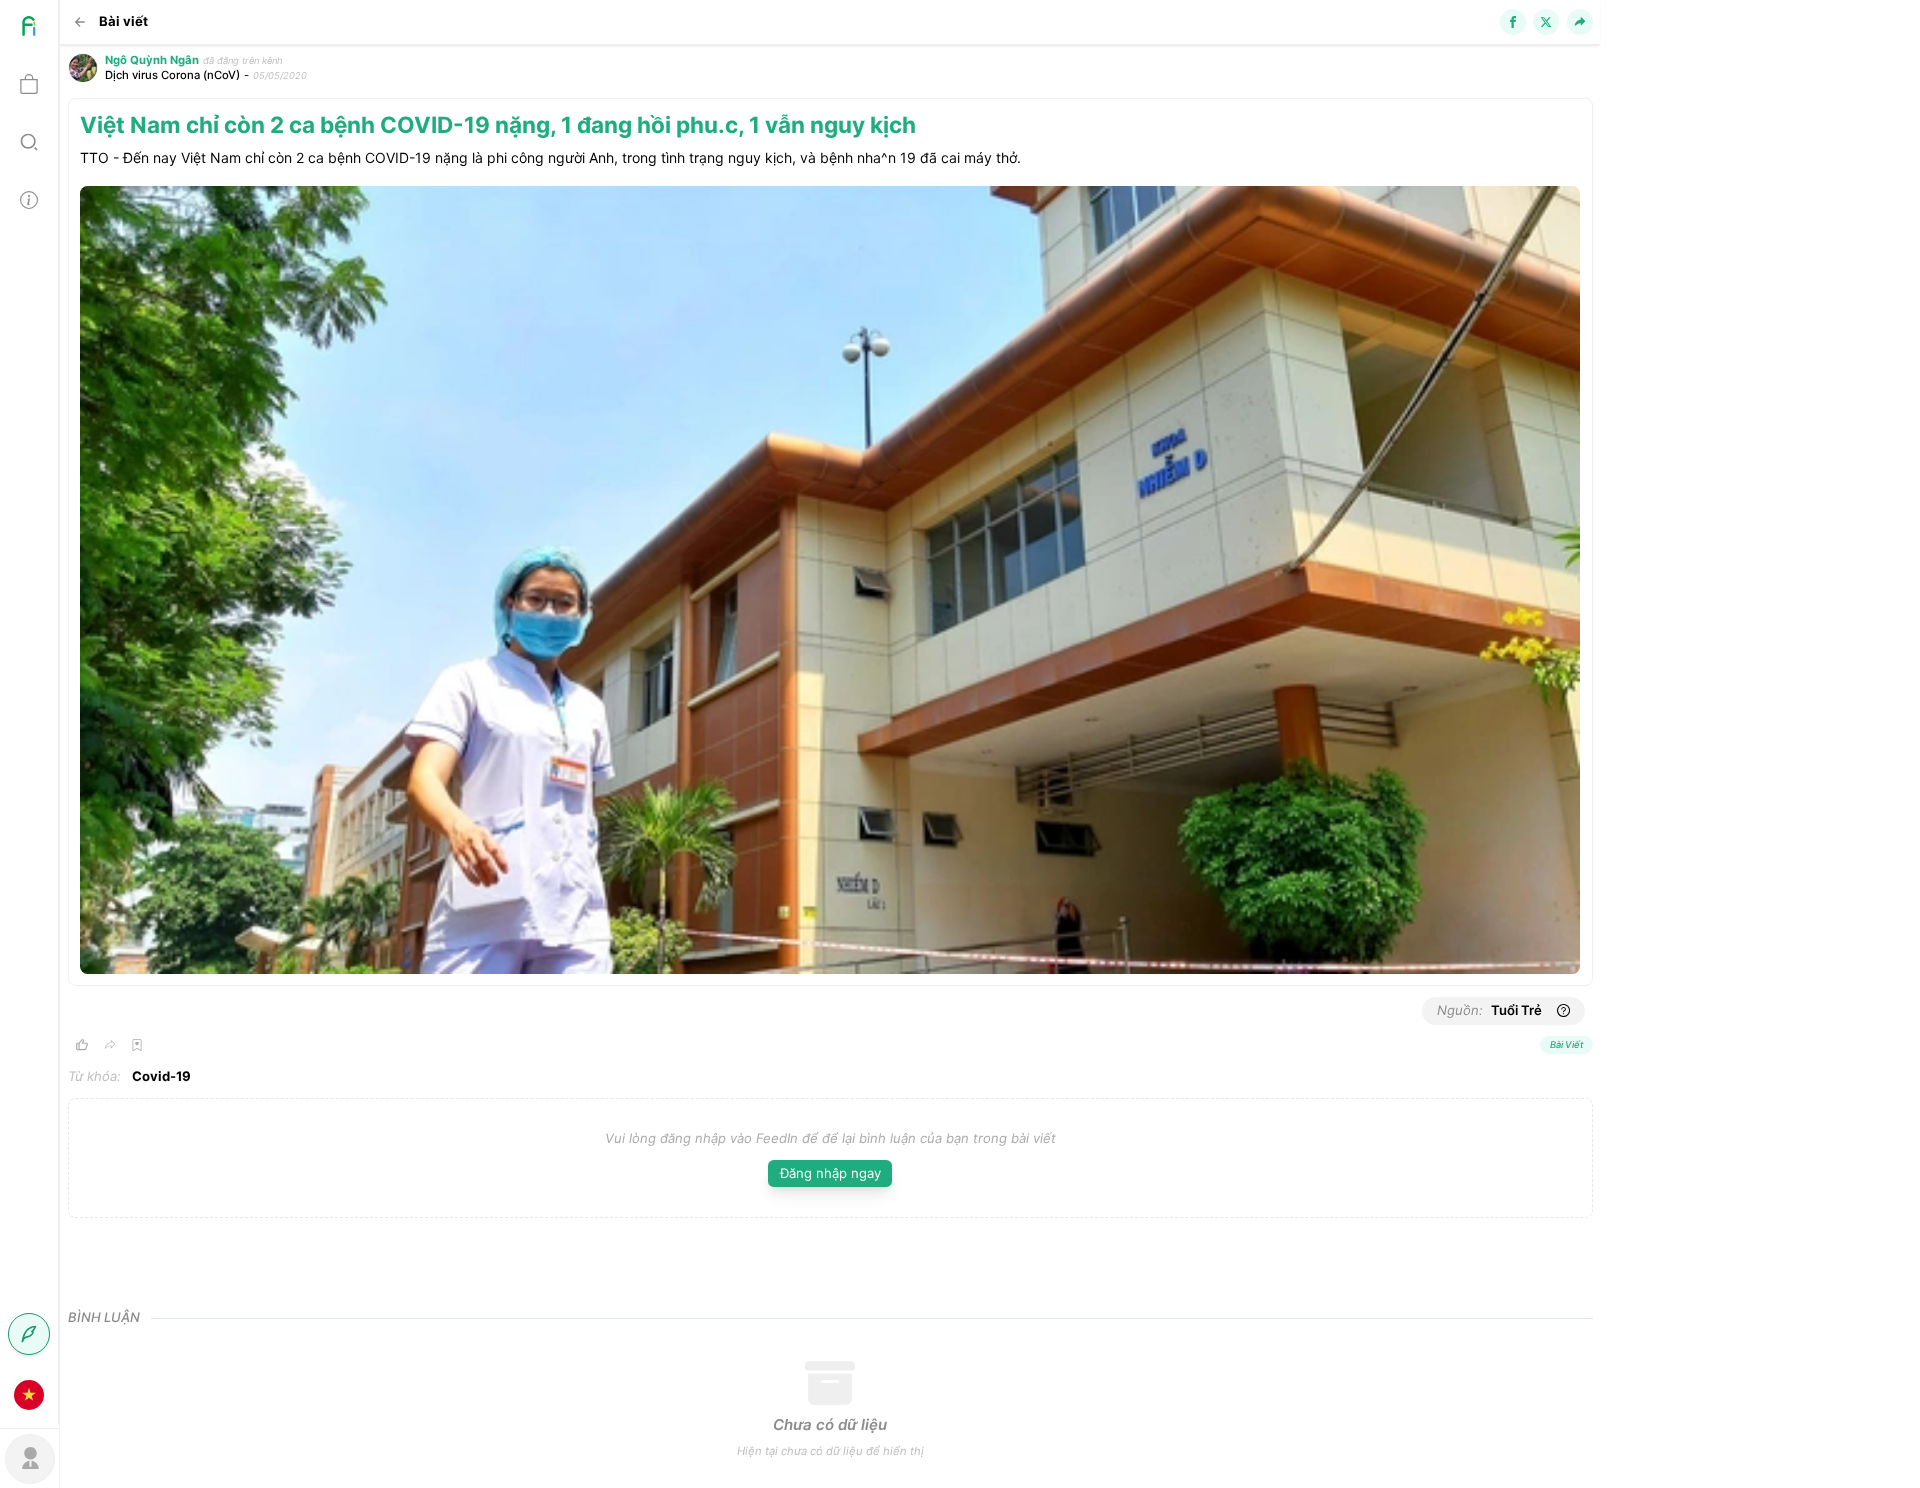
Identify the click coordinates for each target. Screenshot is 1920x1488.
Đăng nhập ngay (830, 1173)
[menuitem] (29, 29)
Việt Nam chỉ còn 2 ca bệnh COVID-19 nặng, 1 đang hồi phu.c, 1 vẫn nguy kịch (498, 124)
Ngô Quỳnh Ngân (152, 60)
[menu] (29, 712)
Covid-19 (161, 1076)
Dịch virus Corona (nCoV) (172, 75)
